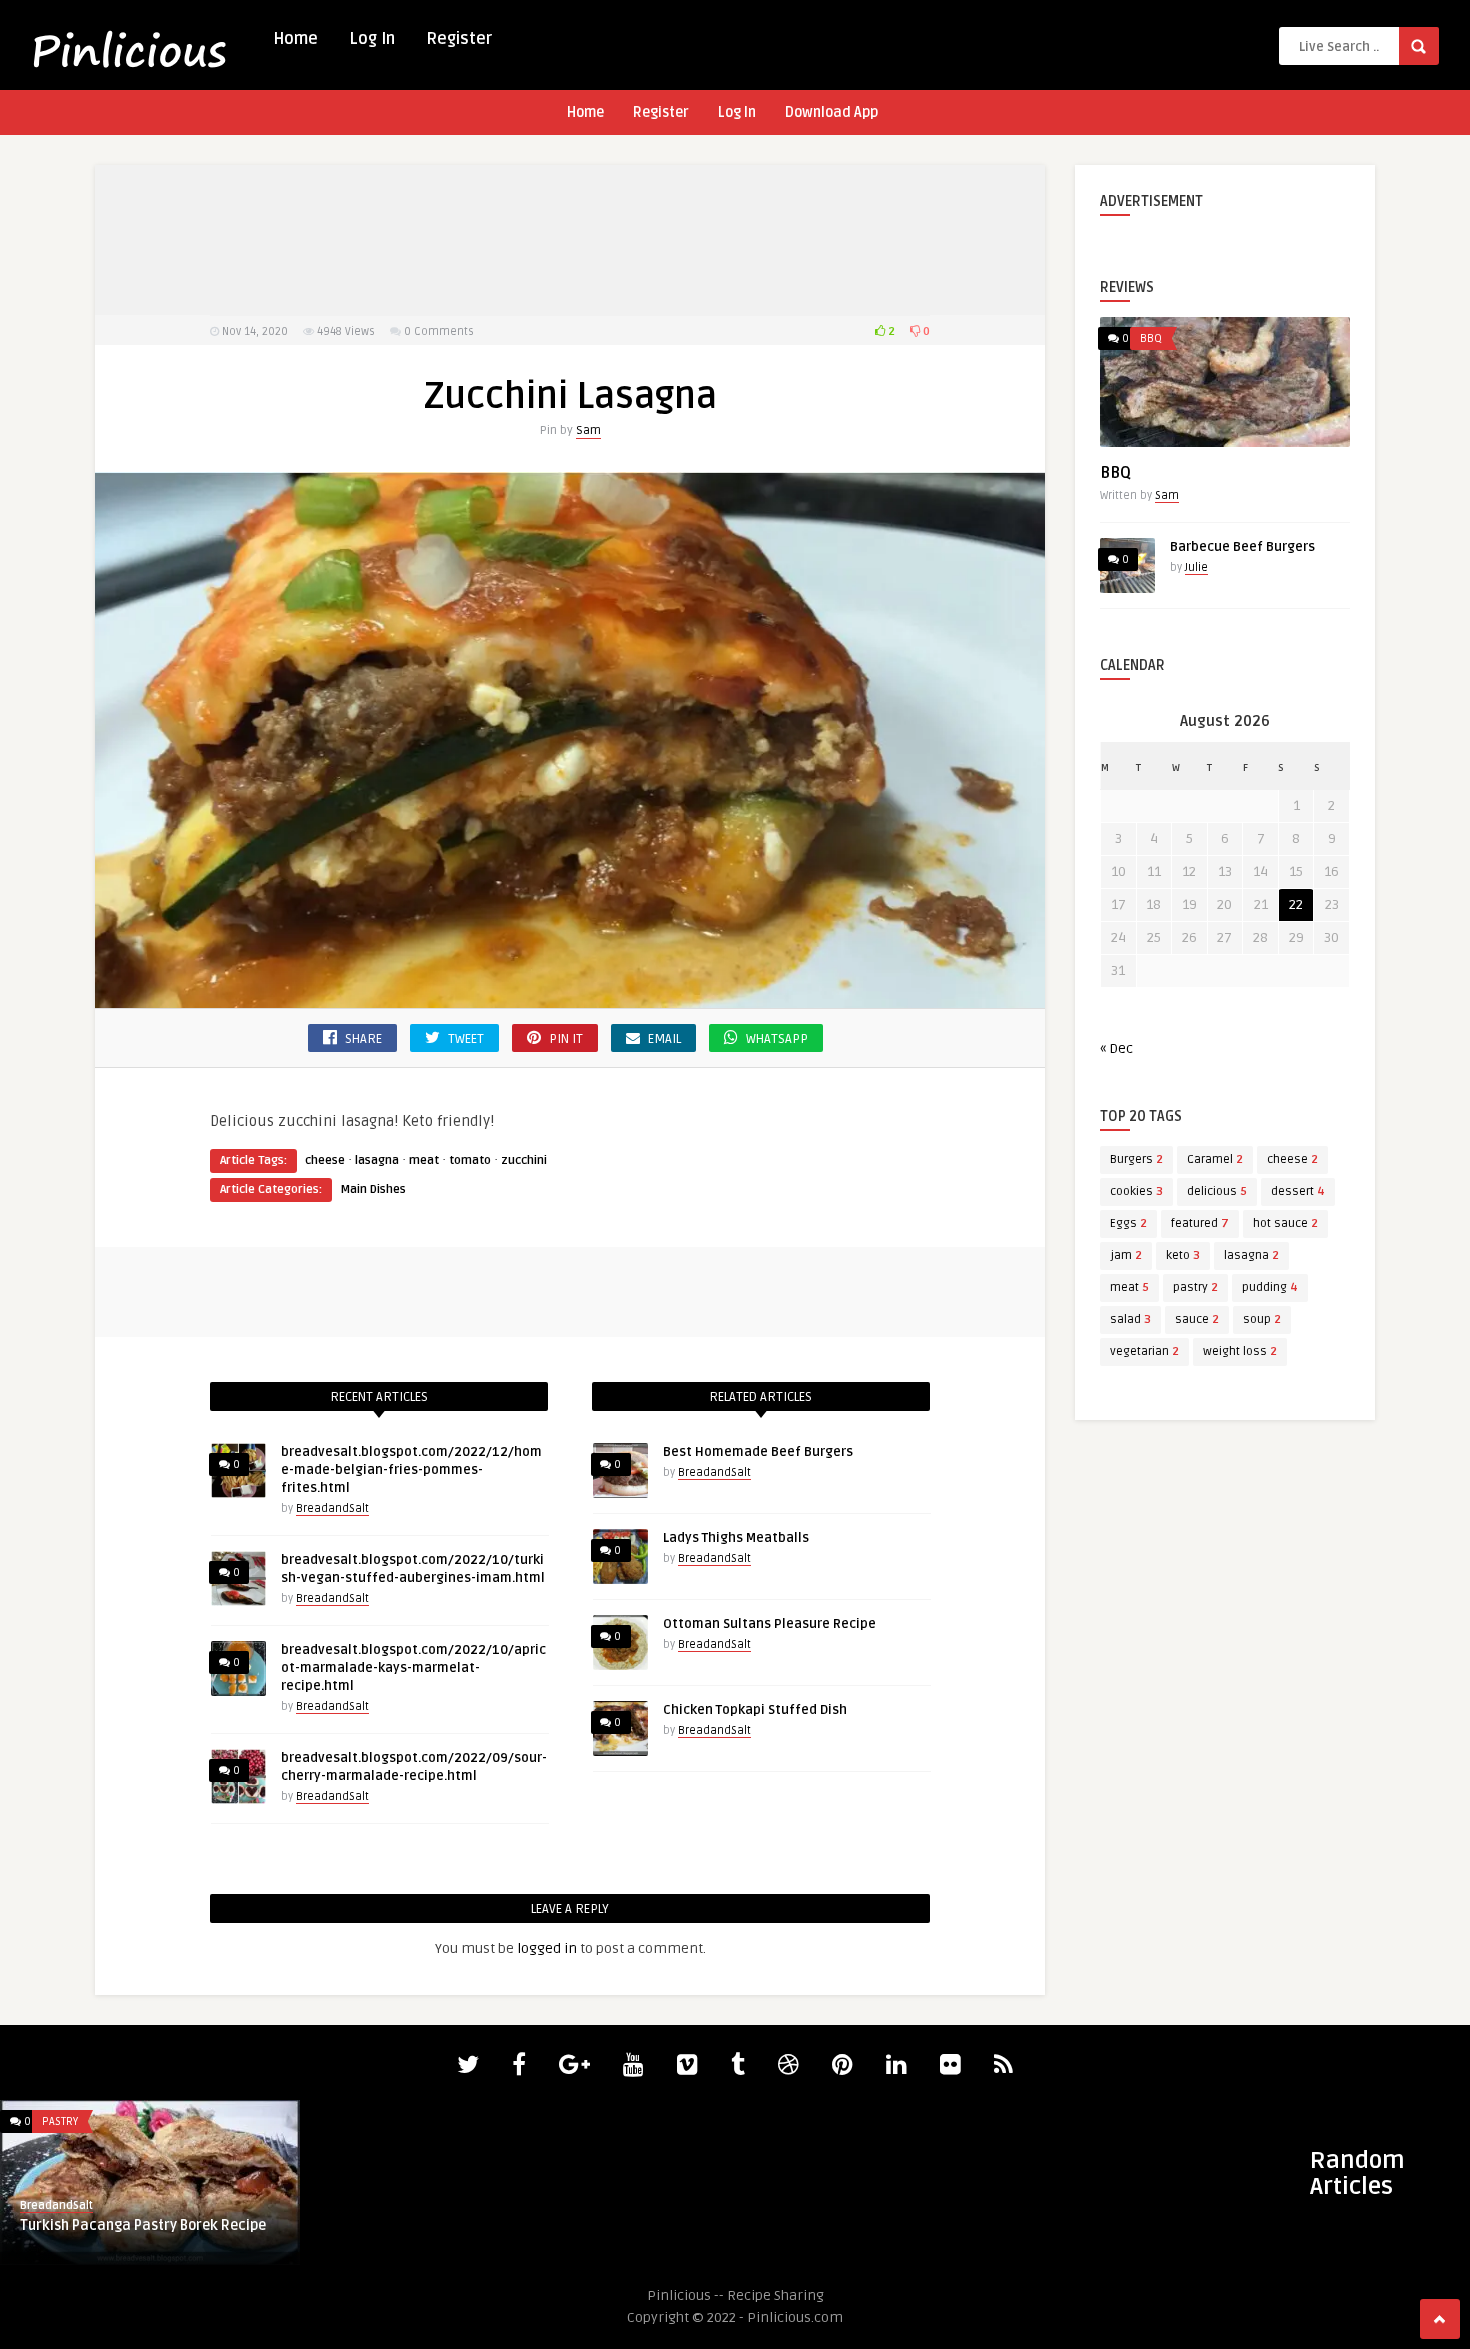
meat (424, 1160)
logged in (547, 1948)
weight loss (1240, 1351)
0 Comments (439, 331)
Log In (372, 39)
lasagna (377, 1160)
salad (1130, 1319)
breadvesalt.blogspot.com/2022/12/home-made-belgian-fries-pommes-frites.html (411, 1470)
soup (1262, 1319)
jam (1126, 1255)
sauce (1197, 1319)
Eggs (1128, 1223)
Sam (588, 430)
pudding (1270, 1287)
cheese (325, 1160)
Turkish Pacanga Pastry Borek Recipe (143, 2225)
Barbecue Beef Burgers (1242, 547)
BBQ (1151, 338)
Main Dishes (373, 1189)
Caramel (1215, 1159)
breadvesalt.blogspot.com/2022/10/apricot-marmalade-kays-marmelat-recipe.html (413, 1668)
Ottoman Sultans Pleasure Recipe (769, 1624)
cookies (1136, 1191)
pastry (1195, 1287)
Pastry (60, 2121)
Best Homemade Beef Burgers (758, 1452)
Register (459, 39)
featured (1200, 1223)
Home (295, 39)
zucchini (524, 1160)
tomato (470, 1160)
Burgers (1136, 1159)
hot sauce (1285, 1223)
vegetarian (1144, 1351)
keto (1183, 1255)
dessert (1298, 1191)
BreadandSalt (332, 1508)
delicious (1217, 1191)
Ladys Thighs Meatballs (736, 1538)
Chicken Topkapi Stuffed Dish (755, 1710)
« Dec (1116, 1048)
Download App (831, 112)
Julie (1196, 567)
